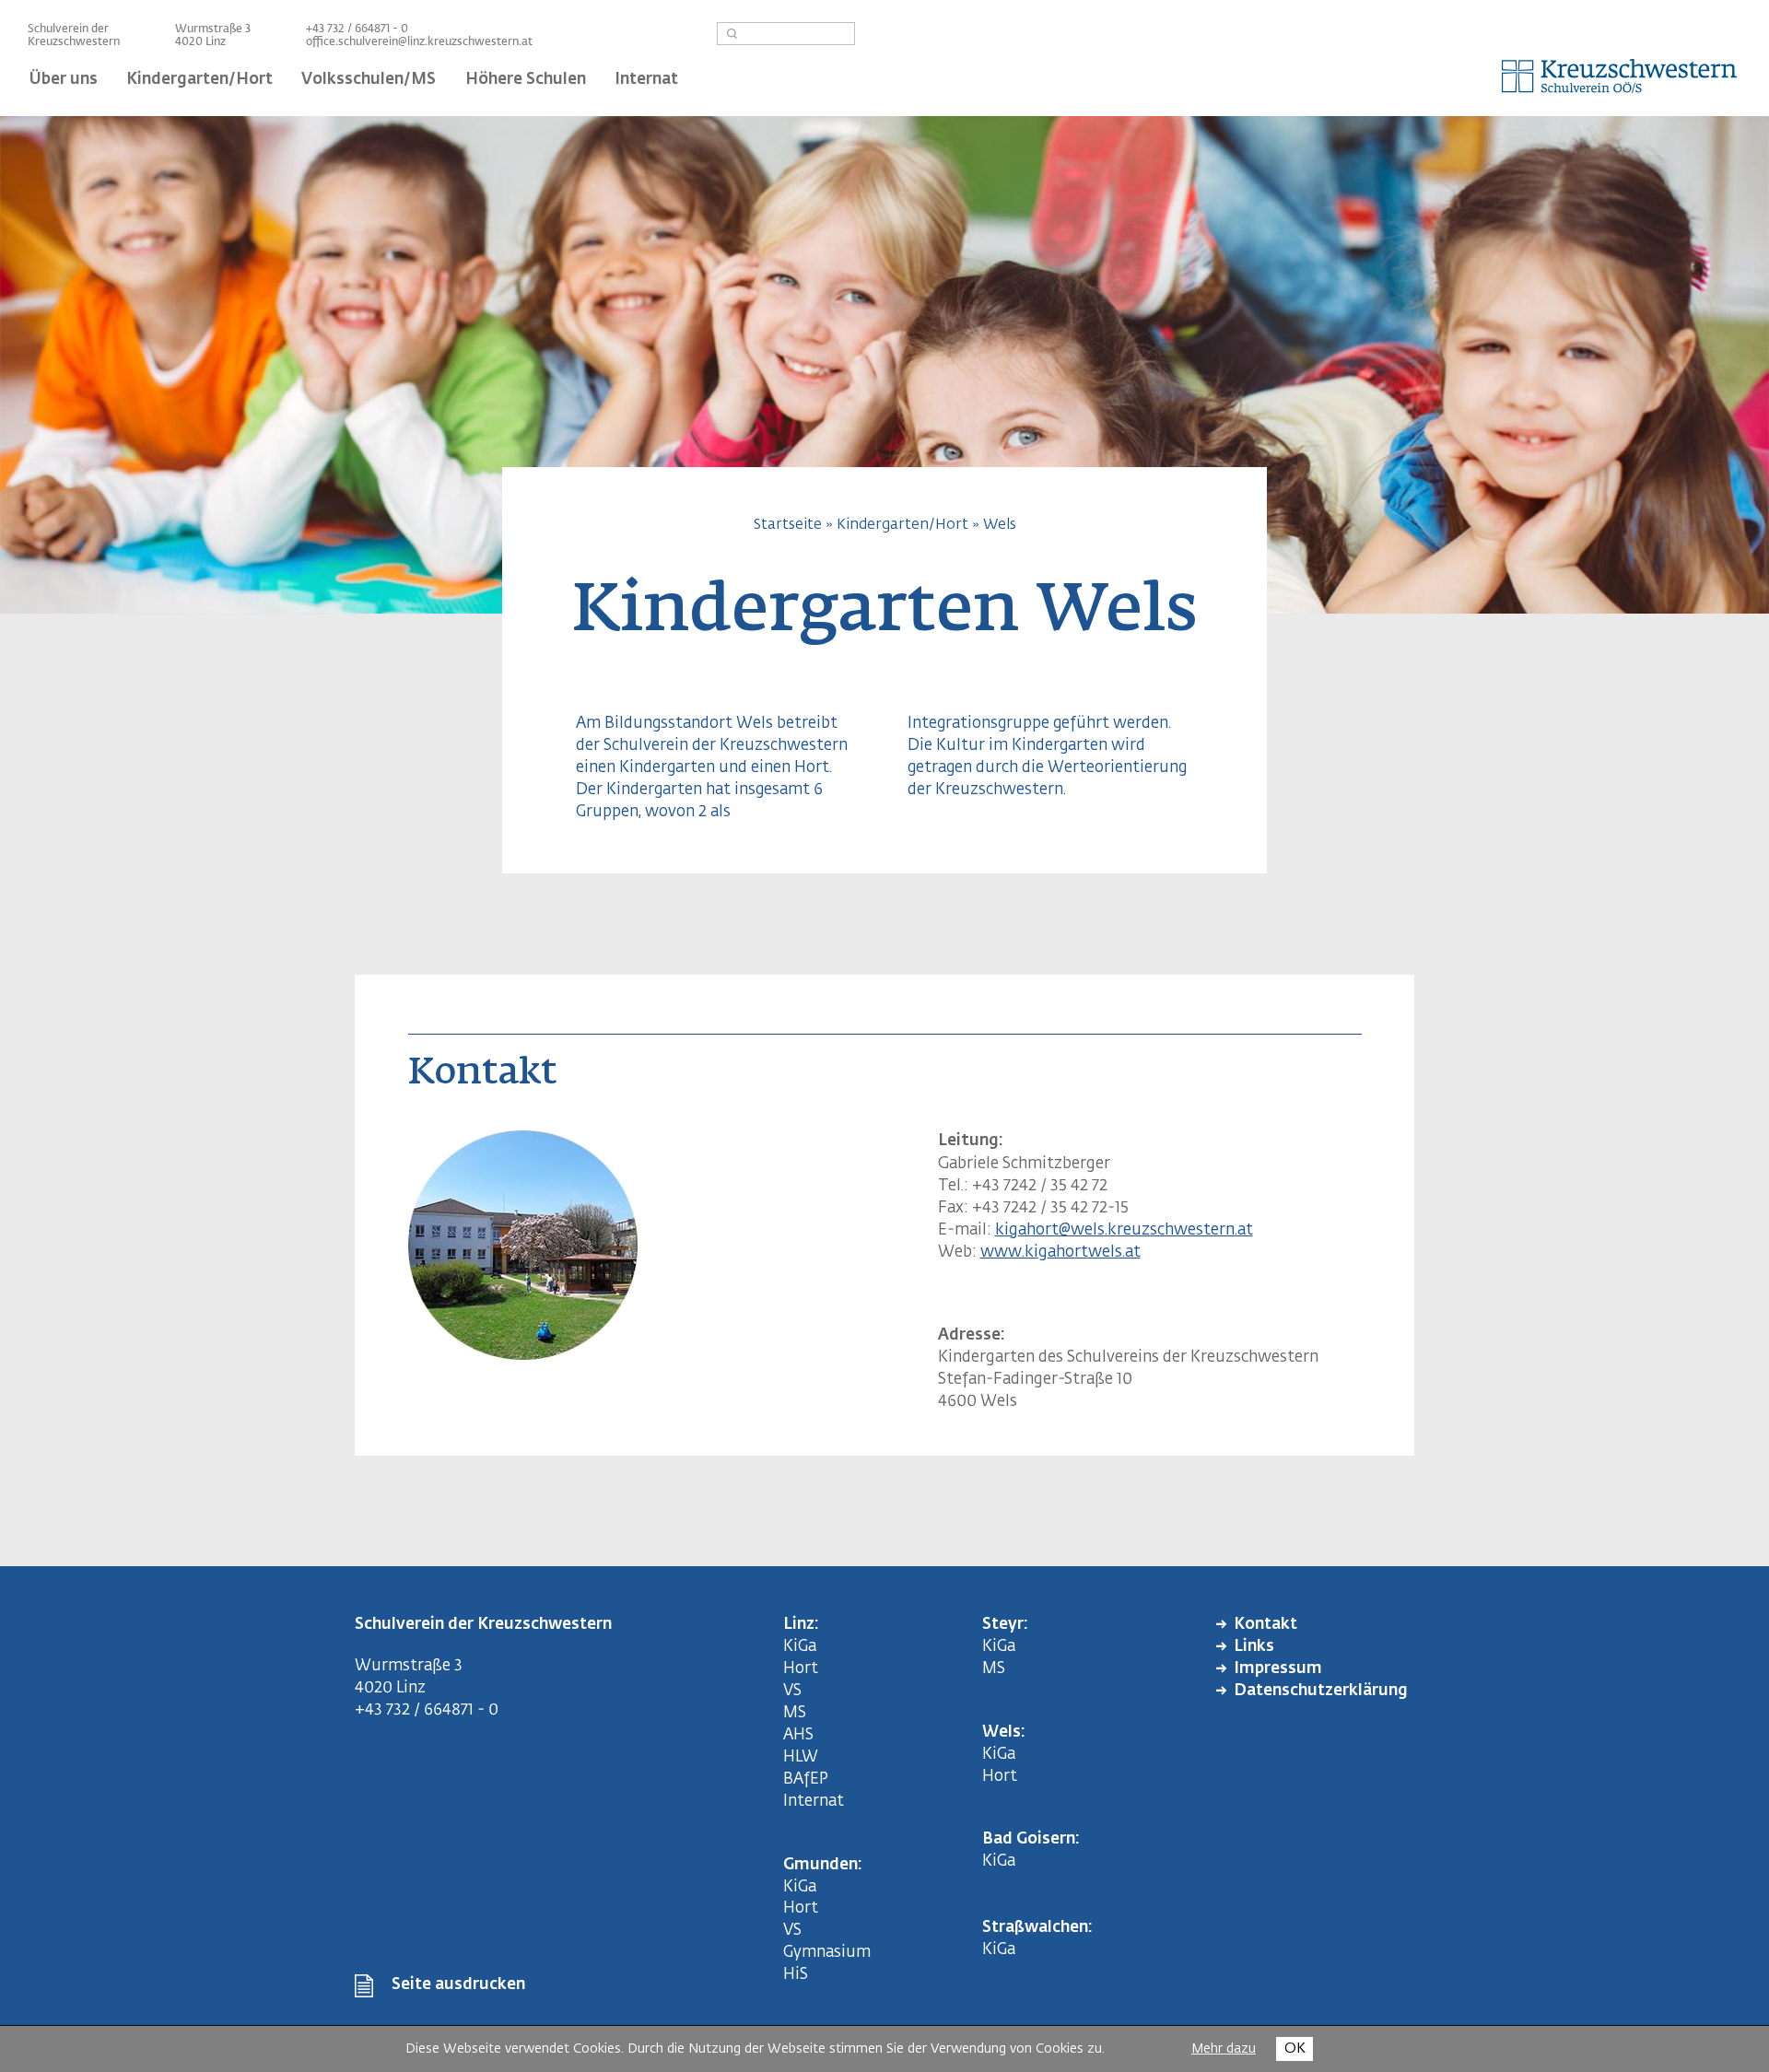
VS (792, 1691)
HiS (796, 1975)
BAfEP (806, 1779)
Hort (801, 1669)
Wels (1000, 525)
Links (1254, 1647)
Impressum (1278, 1669)
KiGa (800, 1647)
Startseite (788, 525)
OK (1295, 2049)
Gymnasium (827, 1953)
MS (798, 1713)
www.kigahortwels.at (1060, 1253)
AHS (798, 1735)
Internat (814, 1802)
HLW (801, 1757)
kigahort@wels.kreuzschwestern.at (1124, 1230)
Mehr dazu (1224, 2049)
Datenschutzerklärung (1321, 1691)
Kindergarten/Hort (902, 525)
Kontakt (1265, 1625)
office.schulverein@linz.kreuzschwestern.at (419, 42)
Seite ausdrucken (458, 1985)
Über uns (64, 80)
